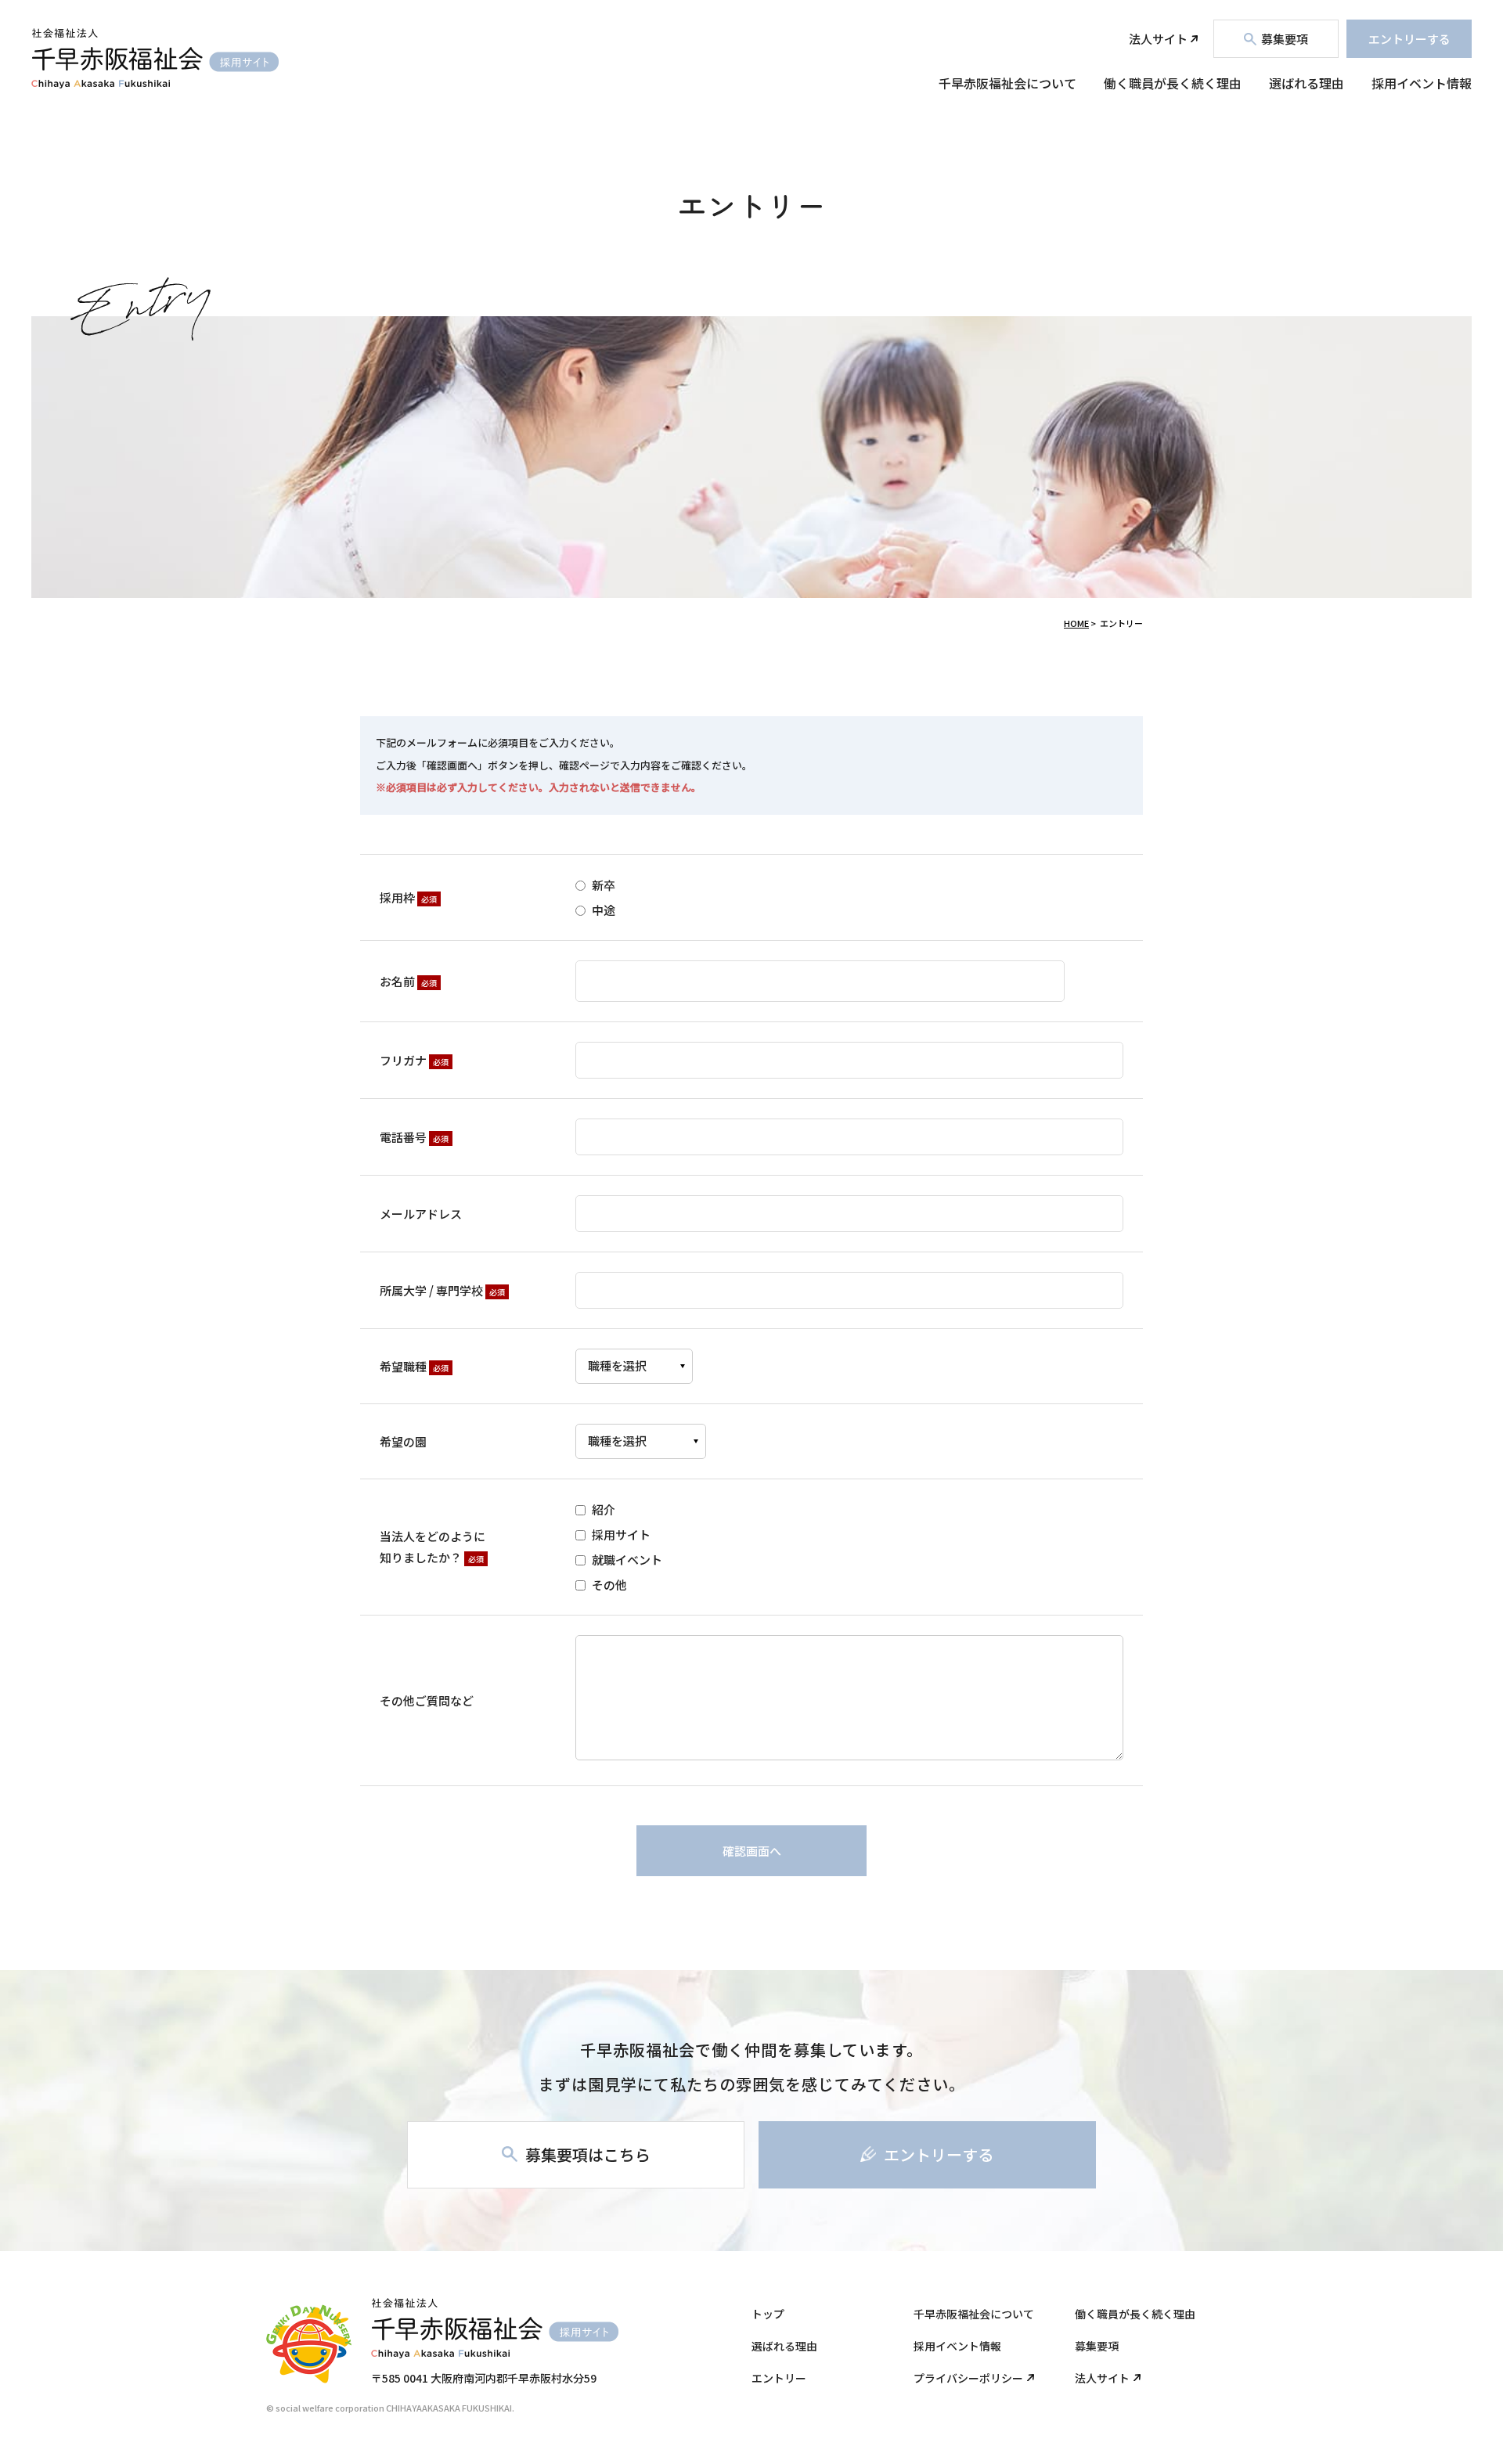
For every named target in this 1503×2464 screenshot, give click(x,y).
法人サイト (1158, 39)
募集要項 (1097, 2346)
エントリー (779, 2378)
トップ (768, 2314)
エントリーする (1409, 39)
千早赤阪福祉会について (1007, 83)
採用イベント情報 (1422, 83)
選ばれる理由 (1307, 83)
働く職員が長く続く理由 (1173, 83)
